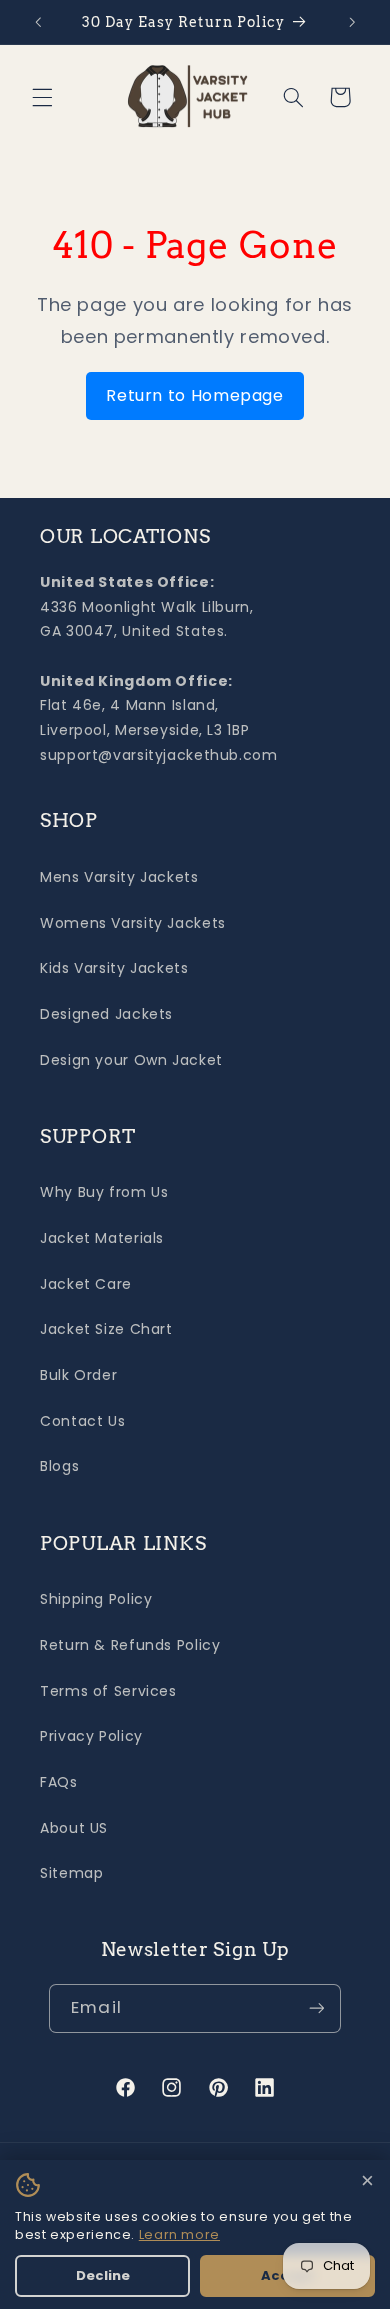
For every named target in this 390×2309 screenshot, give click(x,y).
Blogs (59, 1466)
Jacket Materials (102, 1238)
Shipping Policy (96, 1599)
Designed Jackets (106, 1014)
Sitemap (71, 1873)
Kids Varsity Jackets (114, 968)
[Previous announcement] (38, 22)
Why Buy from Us (104, 1192)
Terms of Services (108, 1691)
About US (74, 1828)
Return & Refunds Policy (130, 1645)
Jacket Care (86, 1284)
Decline (103, 2275)
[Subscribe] (316, 2008)
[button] (42, 97)
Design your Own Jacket (131, 1060)
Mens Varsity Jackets (119, 877)
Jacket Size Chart (106, 1329)
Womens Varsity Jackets (133, 923)
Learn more (179, 2234)
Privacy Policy (91, 1736)
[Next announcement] (352, 22)
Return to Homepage (194, 395)
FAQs (59, 1782)
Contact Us (82, 1421)
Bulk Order (78, 1375)
